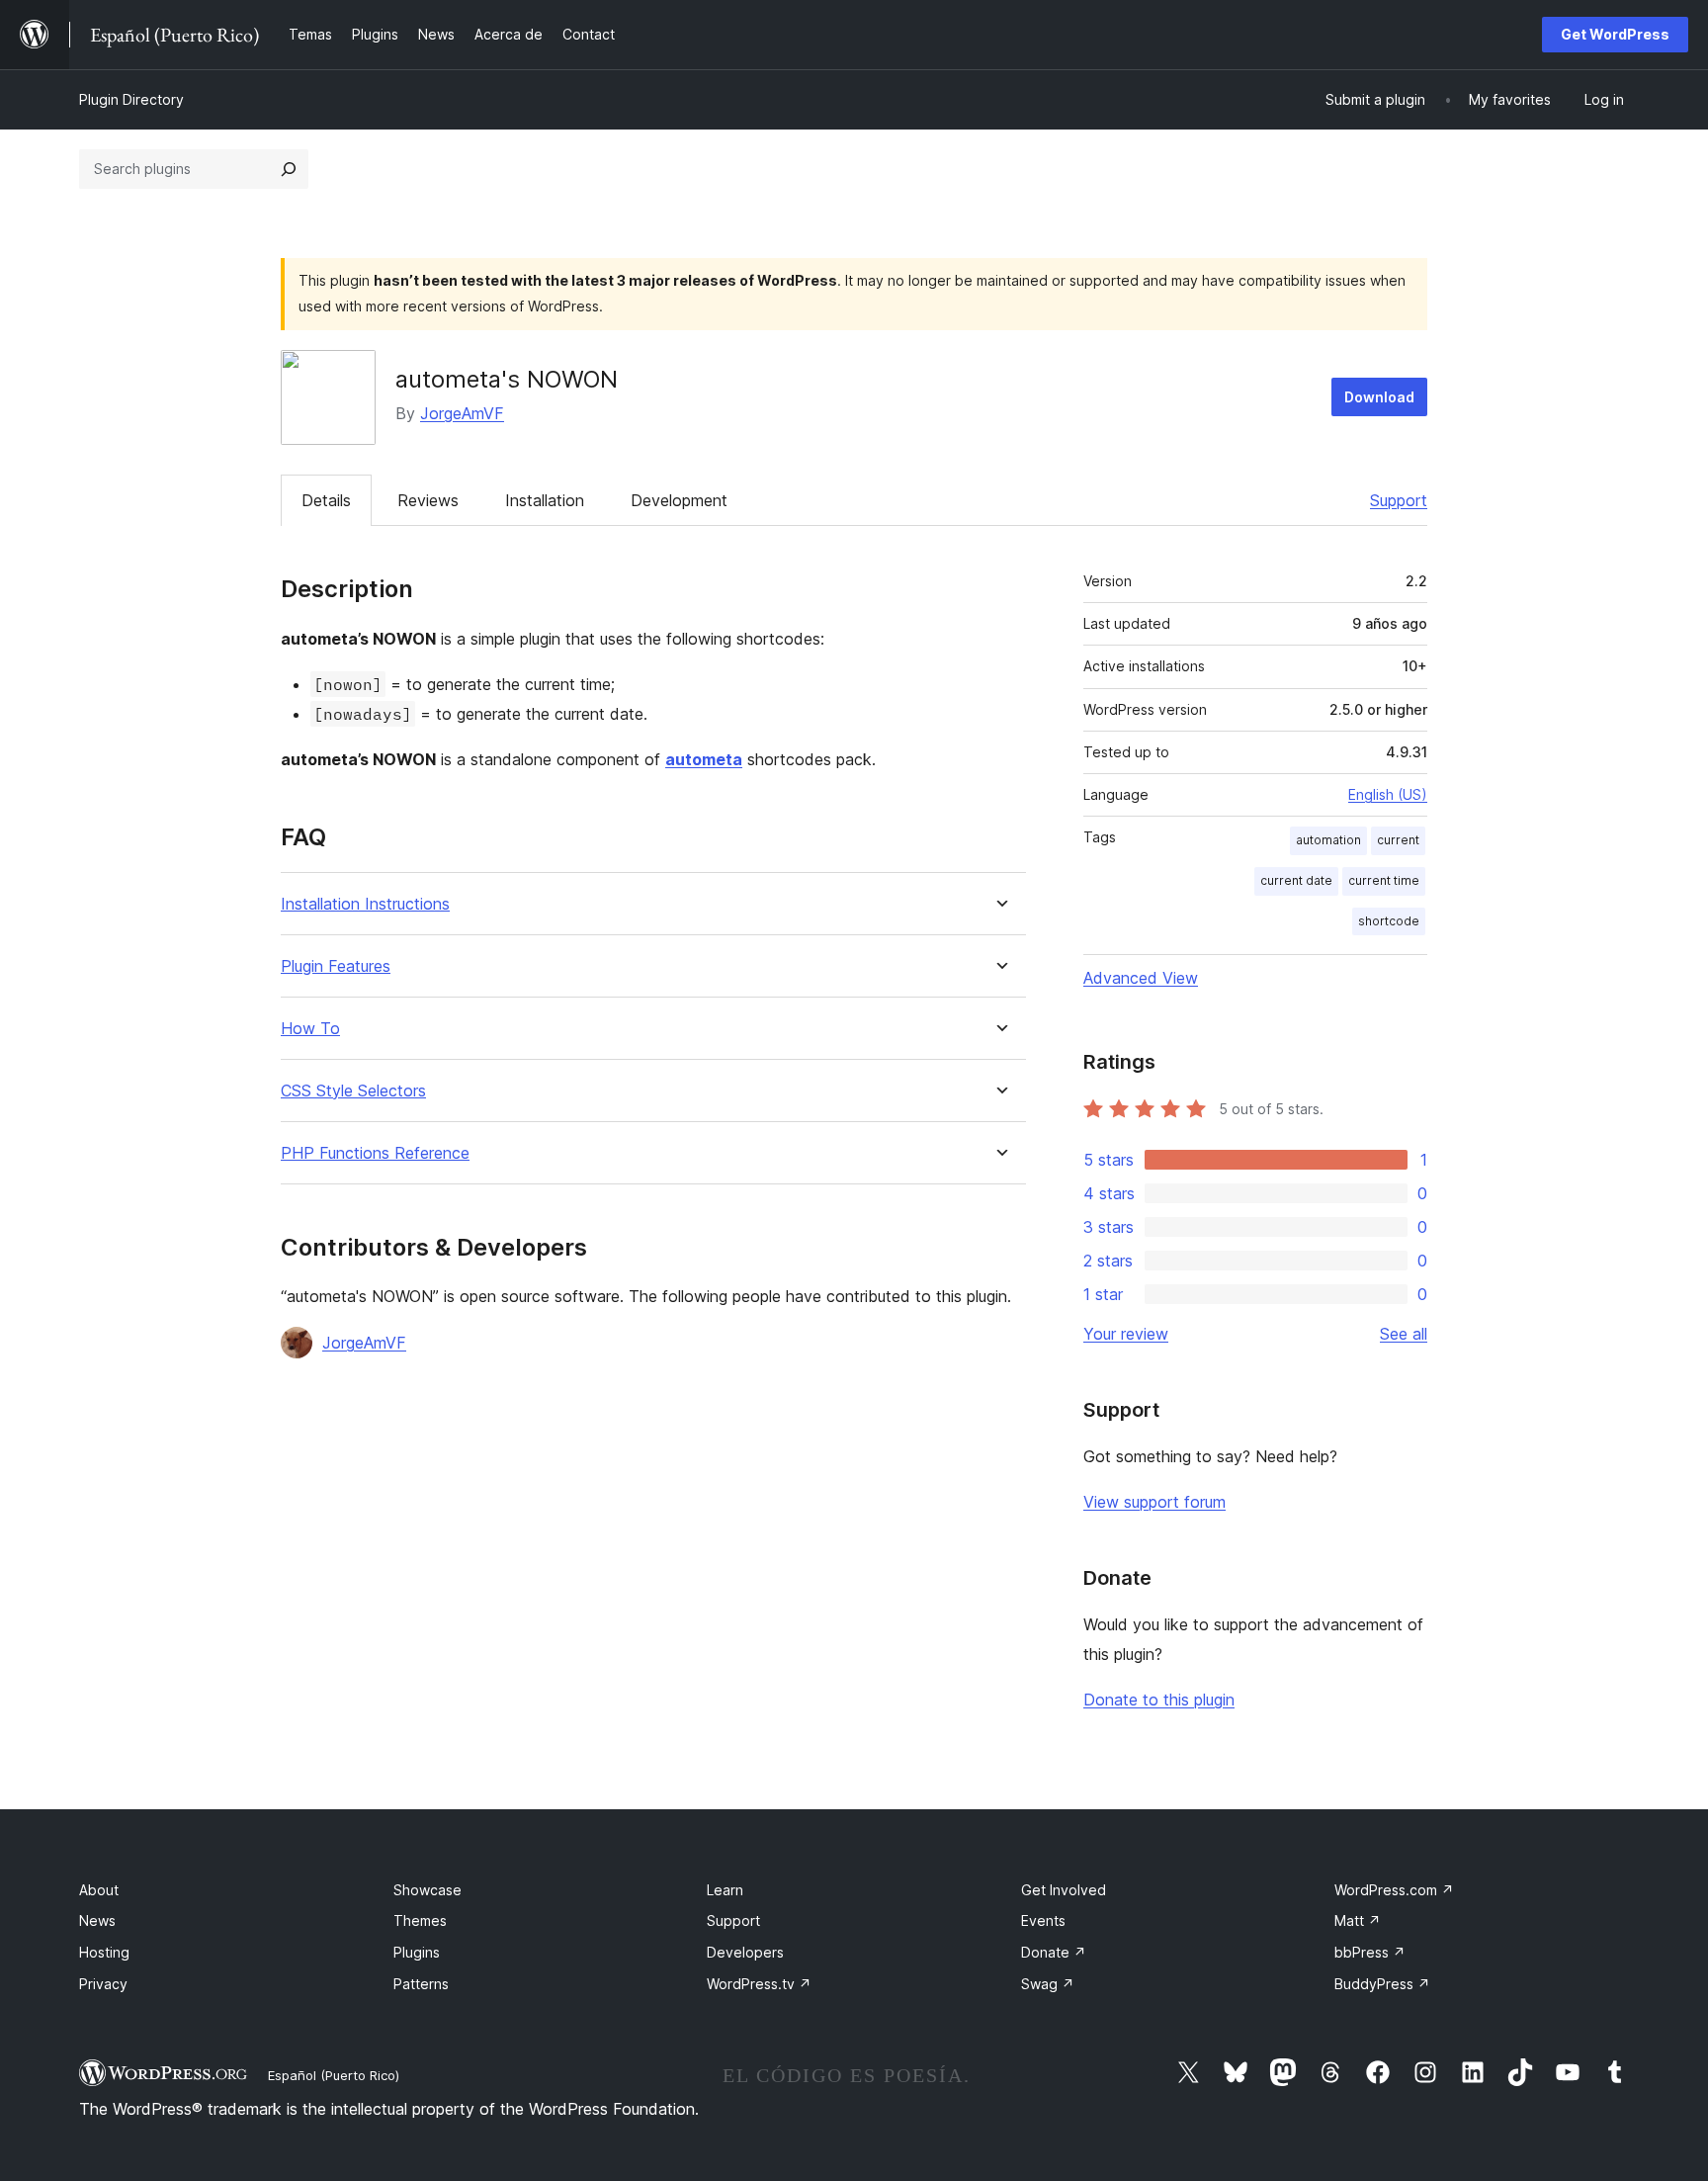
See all (1404, 1334)
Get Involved (1064, 1890)
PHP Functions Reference (375, 1153)
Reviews (428, 500)
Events (1043, 1920)
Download (1379, 397)
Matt (1358, 1920)
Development (679, 500)
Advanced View (1141, 978)
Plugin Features (336, 966)
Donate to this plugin (1159, 1700)
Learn (725, 1890)
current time (1384, 880)
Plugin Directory (131, 99)
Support (1399, 500)
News (97, 1920)
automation (1328, 840)
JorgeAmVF (462, 413)
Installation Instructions (365, 904)
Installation (545, 500)
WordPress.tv (759, 1984)
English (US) (1388, 794)
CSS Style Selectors (353, 1091)
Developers (745, 1952)
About (99, 1890)
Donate (1054, 1952)
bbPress (1370, 1952)
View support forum (1154, 1502)
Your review (1126, 1334)
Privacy (103, 1984)
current (1398, 840)
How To (310, 1029)
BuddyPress (1382, 1984)
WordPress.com (1394, 1890)
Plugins (417, 1952)
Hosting (104, 1952)
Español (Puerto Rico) (334, 2075)
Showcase (427, 1890)
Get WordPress (1615, 34)
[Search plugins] (289, 169)
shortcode (1389, 921)
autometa (704, 759)
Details (326, 500)
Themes (420, 1920)
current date (1296, 880)
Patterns (421, 1984)
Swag (1048, 1984)
